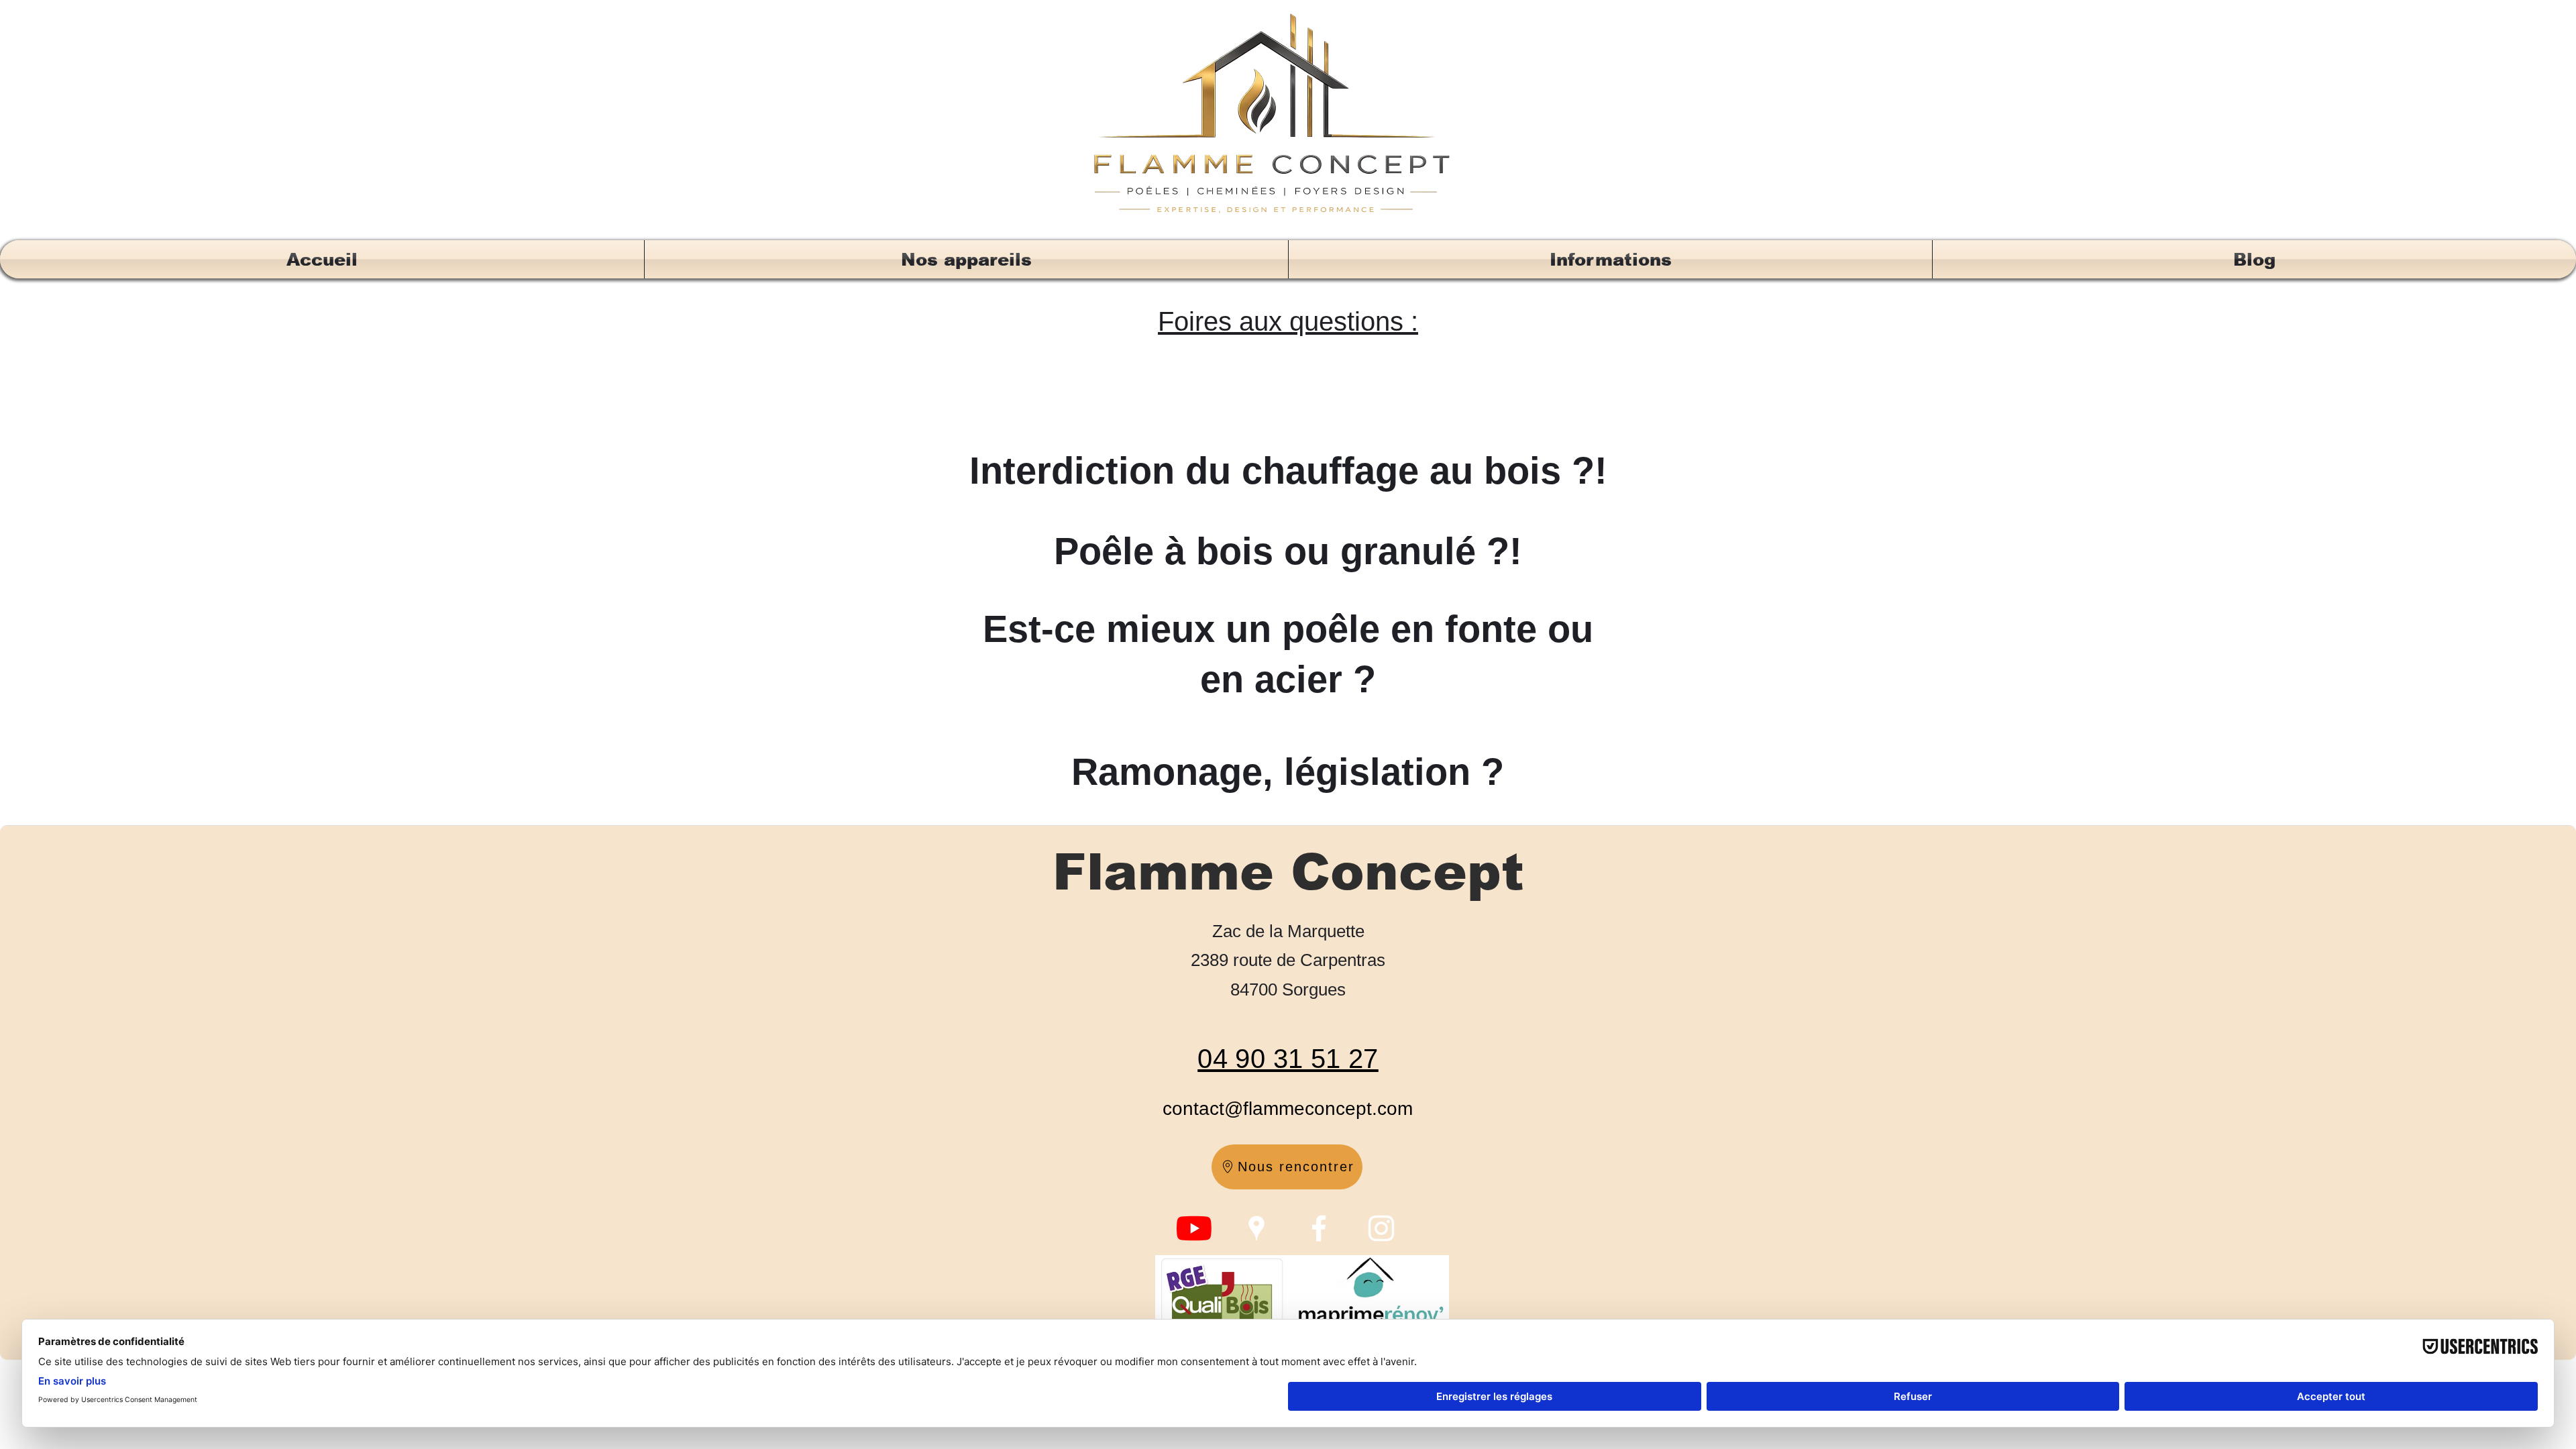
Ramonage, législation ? (1288, 772)
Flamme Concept (1288, 872)
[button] (966, 259)
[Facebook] (1319, 1228)
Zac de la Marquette (1288, 931)
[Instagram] (1381, 1228)
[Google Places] (1256, 1228)
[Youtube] (1194, 1228)
